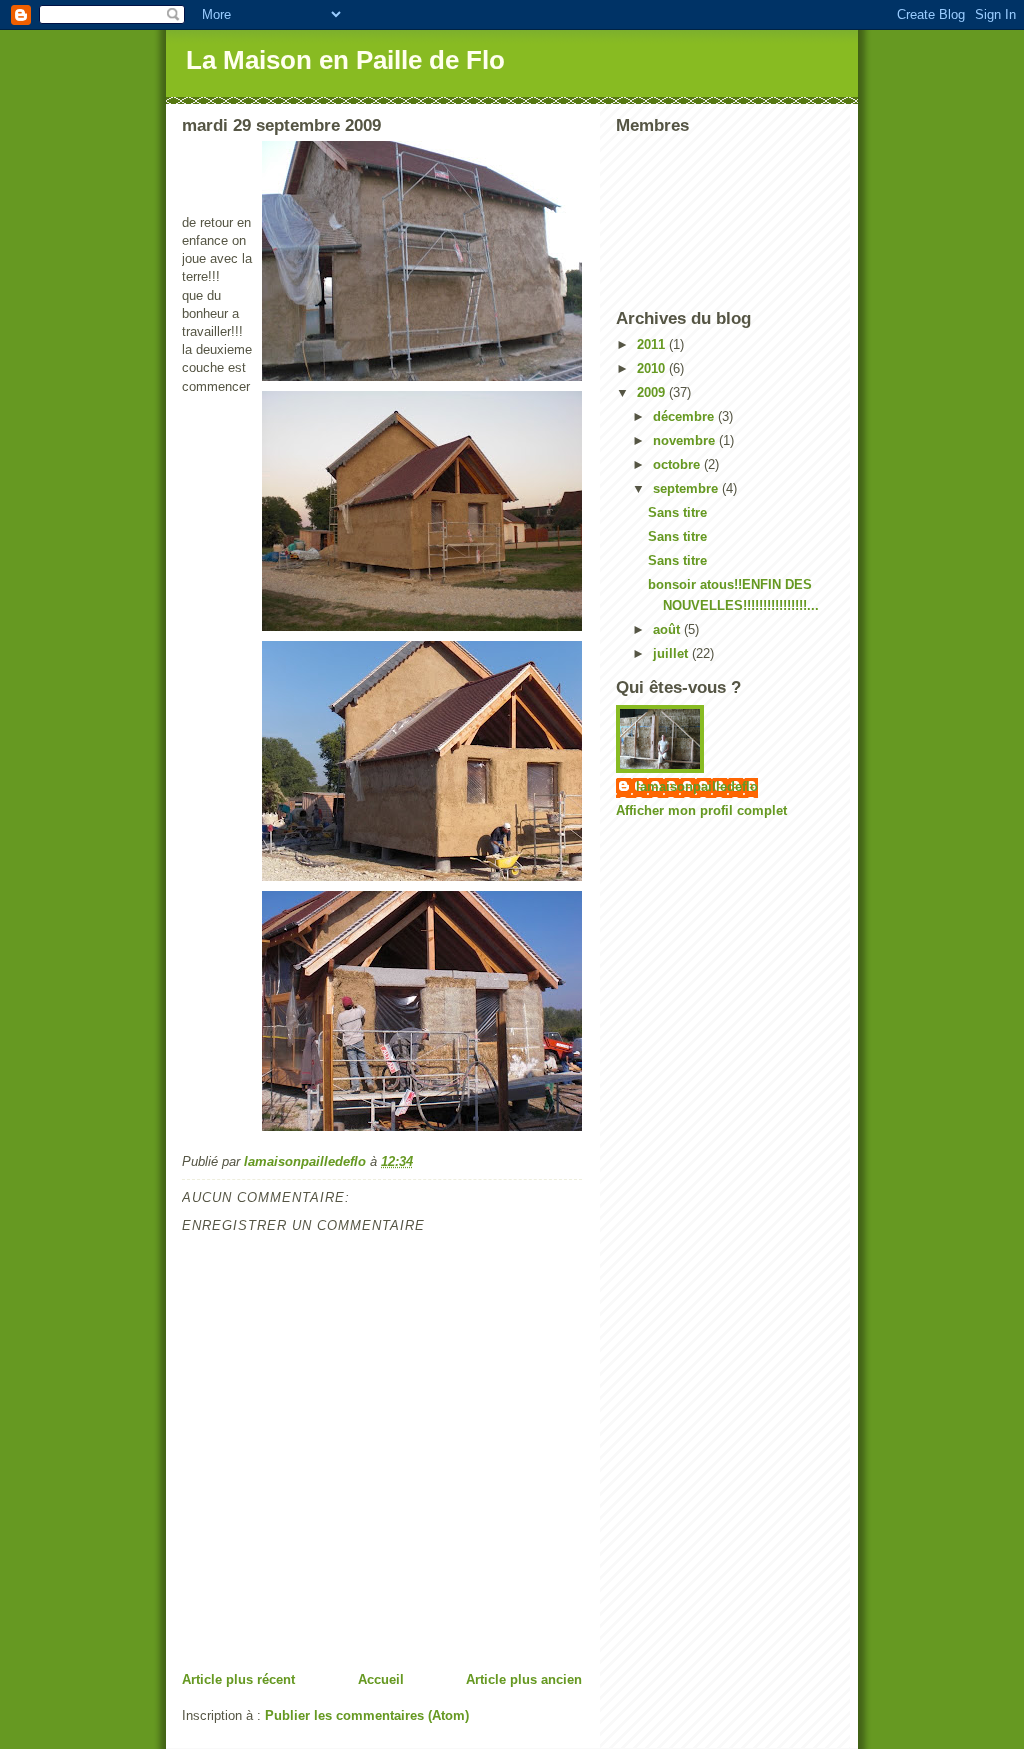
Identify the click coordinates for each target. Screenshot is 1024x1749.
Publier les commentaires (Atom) (367, 1715)
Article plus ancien (524, 1679)
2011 (653, 344)
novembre (686, 440)
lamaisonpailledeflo (697, 786)
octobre (678, 464)
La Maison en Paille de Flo (345, 60)
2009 (653, 392)
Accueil (381, 1679)
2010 (653, 368)
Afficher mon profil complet (701, 810)
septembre (687, 488)
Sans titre (677, 512)
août (668, 629)
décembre (685, 416)
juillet (672, 653)
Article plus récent (238, 1679)
